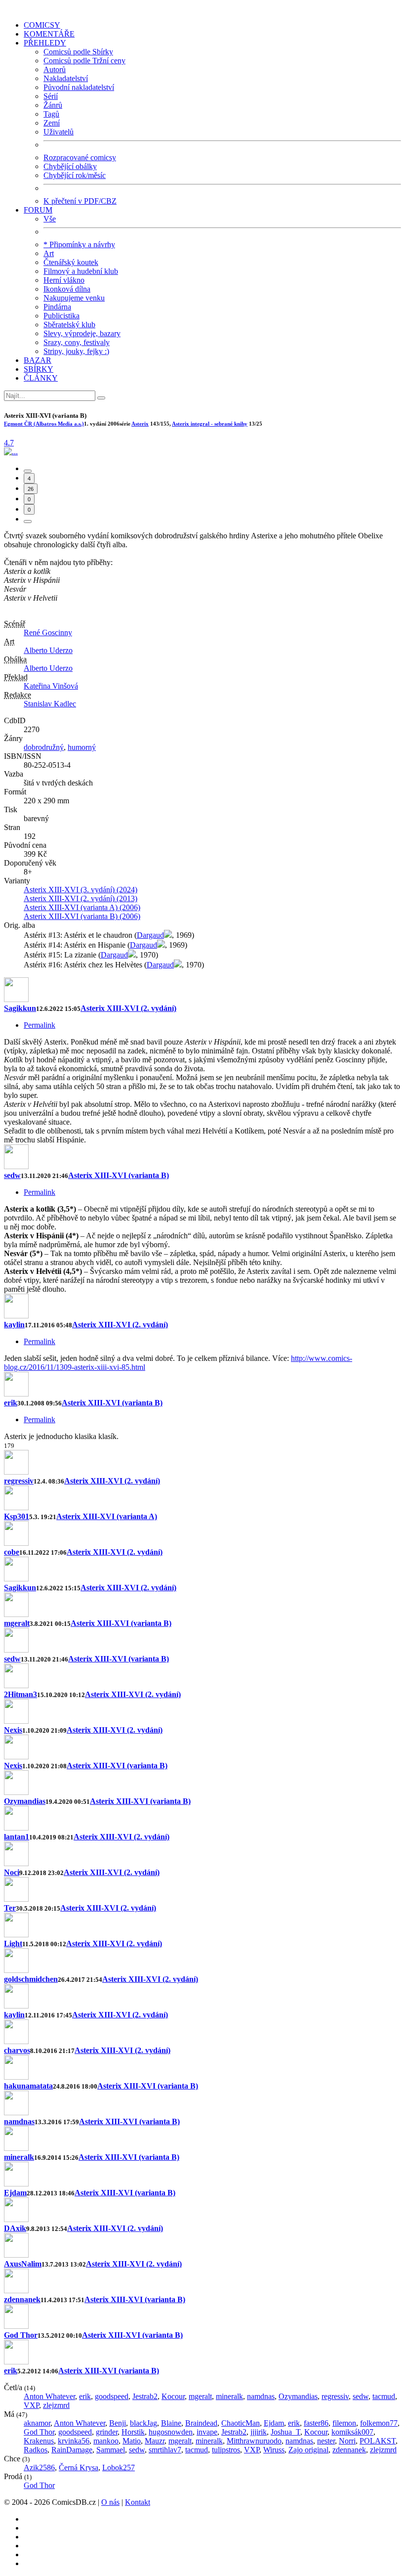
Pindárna (57, 307)
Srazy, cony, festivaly (77, 342)
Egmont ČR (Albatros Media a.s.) (44, 424)
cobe (12, 1552)
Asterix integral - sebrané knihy (210, 424)
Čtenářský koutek (71, 262)
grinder (107, 2432)
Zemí (52, 123)
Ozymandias (25, 1801)
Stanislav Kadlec (50, 704)
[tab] (28, 471)
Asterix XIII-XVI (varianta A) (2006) (82, 907)
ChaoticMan (241, 2423)
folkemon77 (379, 2423)
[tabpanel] (202, 1209)
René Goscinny (48, 633)
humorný (82, 747)
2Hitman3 (20, 1694)
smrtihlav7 (165, 2450)
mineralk (19, 2157)
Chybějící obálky (70, 166)
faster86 (316, 2423)
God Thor (21, 2335)
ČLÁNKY (41, 378)
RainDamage (72, 2450)
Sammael (111, 2450)
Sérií (51, 96)
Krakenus (39, 2441)
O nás (110, 2502)
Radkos (36, 2450)
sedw (12, 1175)
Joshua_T (285, 2432)
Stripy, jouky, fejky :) (76, 351)
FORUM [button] (38, 210)
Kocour (173, 2396)
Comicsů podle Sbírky (78, 52)
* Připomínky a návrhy (79, 244)
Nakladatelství (66, 78)
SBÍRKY (39, 369)
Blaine (171, 2423)
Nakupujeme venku (74, 298)
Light (13, 1943)
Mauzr (155, 2441)
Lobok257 (119, 2467)
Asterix (140, 424)
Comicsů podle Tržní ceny (84, 61)
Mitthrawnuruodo (254, 2441)
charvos (17, 2050)
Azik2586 (39, 2467)
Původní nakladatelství (79, 87)
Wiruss (274, 2450)
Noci (12, 1872)
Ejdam (15, 2193)
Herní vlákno (64, 280)
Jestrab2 (145, 2396)
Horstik (133, 2432)
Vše (50, 219)
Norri (347, 2441)
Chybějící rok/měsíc (75, 175)
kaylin (14, 1325)
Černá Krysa (79, 2467)
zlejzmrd (56, 2405)
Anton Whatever (49, 2396)
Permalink (40, 1025)
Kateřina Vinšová (51, 686)
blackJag (143, 2423)
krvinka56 (74, 2441)
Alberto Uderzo (48, 650)
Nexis (13, 1730)
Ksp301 (17, 1516)
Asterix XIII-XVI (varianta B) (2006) (82, 916)
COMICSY (42, 25)
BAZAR (38, 360)
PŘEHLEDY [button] (45, 43)
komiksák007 (352, 2432)
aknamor (37, 2423)
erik (11, 1403)
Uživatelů (59, 132)
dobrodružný (44, 747)
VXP (31, 2405)
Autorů (55, 69)
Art (49, 253)
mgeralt (17, 1623)
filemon (344, 2423)
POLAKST (378, 2441)
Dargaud (150, 935)
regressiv (19, 1481)
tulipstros (226, 2450)
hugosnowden (171, 2432)
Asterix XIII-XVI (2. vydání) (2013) (81, 898)
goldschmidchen (31, 1979)
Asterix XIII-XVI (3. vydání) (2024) (81, 890)
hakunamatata (28, 2086)
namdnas (19, 2121)
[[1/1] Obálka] (11, 452)
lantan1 (17, 1837)
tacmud (384, 2396)
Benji (118, 2423)
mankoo (106, 2441)
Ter (10, 1908)
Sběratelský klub (69, 325)
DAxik (15, 2228)
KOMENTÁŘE (49, 34)
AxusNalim (23, 2264)
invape (207, 2432)
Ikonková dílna (67, 289)
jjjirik (259, 2432)
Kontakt (138, 2502)
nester (326, 2441)
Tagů (51, 114)
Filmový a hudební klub (81, 271)
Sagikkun (20, 1008)
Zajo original (308, 2450)
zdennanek (22, 2299)
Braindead (201, 2423)
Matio (132, 2441)
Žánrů (53, 105)
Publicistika (61, 316)
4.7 (9, 443)
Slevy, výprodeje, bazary (82, 333)
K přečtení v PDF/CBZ (80, 201)
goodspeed (112, 2396)
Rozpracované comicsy (80, 157)
